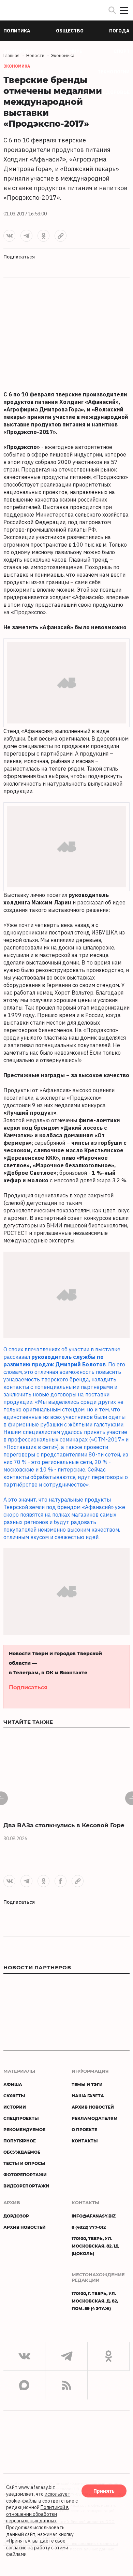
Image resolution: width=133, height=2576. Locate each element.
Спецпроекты (21, 2118)
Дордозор (16, 2216)
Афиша (13, 2084)
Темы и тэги (87, 2084)
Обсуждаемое (22, 2152)
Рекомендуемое (24, 2129)
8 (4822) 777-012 (89, 2227)
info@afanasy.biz (94, 2216)
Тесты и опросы (24, 2163)
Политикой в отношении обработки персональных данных (38, 2514)
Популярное (20, 2141)
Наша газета (88, 2096)
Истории (15, 2107)
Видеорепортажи (26, 2186)
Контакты (85, 2141)
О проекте (84, 2129)
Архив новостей (93, 2107)
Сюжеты (14, 2096)
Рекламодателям (95, 2118)
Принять (104, 2491)
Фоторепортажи (25, 2174)
